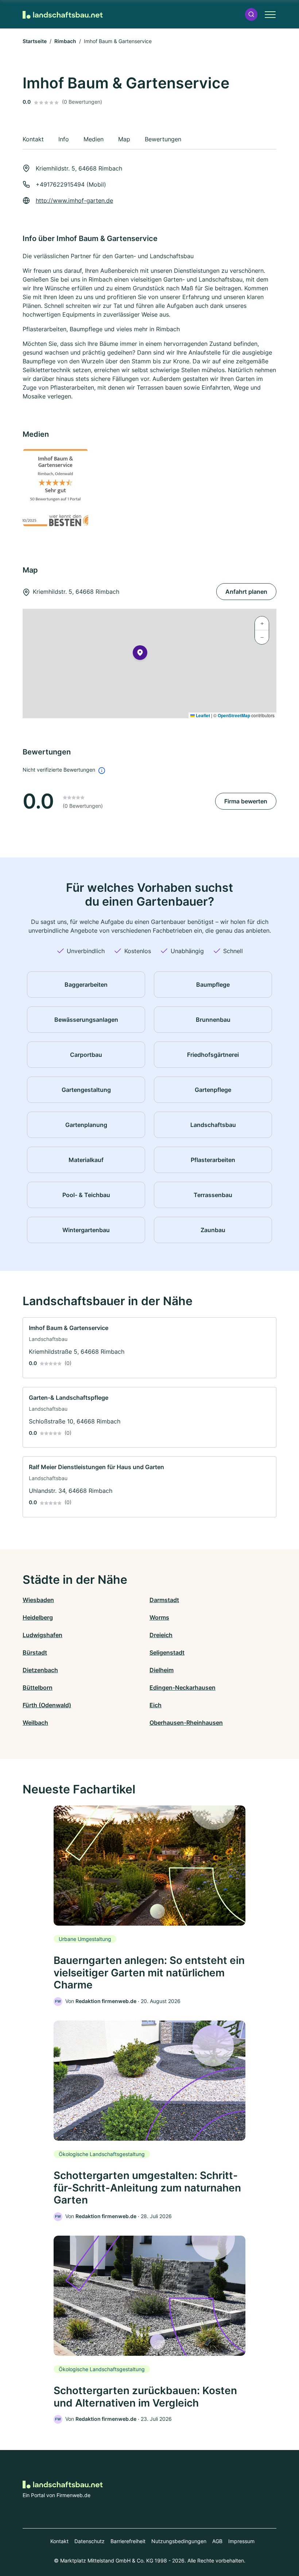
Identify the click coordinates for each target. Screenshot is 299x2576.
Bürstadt (35, 1652)
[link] (149, 1348)
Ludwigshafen (42, 1635)
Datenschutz (90, 2541)
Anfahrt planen (246, 592)
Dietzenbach (40, 1670)
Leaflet (202, 715)
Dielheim (162, 1670)
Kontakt (59, 2541)
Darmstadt (164, 1600)
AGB (217, 2541)
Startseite (35, 41)
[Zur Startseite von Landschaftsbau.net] (63, 14)
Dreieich (161, 1635)
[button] (251, 14)
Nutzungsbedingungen (179, 2541)
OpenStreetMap (234, 715)
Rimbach (65, 41)
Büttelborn (38, 1688)
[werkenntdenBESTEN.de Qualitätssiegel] (84, 488)
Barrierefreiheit (128, 2541)
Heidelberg (38, 1617)
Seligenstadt (167, 1652)
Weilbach (35, 1723)
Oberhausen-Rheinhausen (186, 1723)
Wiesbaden (38, 1600)
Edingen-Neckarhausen (182, 1688)
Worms (159, 1617)
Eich (156, 1705)
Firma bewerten (246, 801)
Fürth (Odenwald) (47, 1705)
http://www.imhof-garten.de (74, 200)
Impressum (241, 2541)
